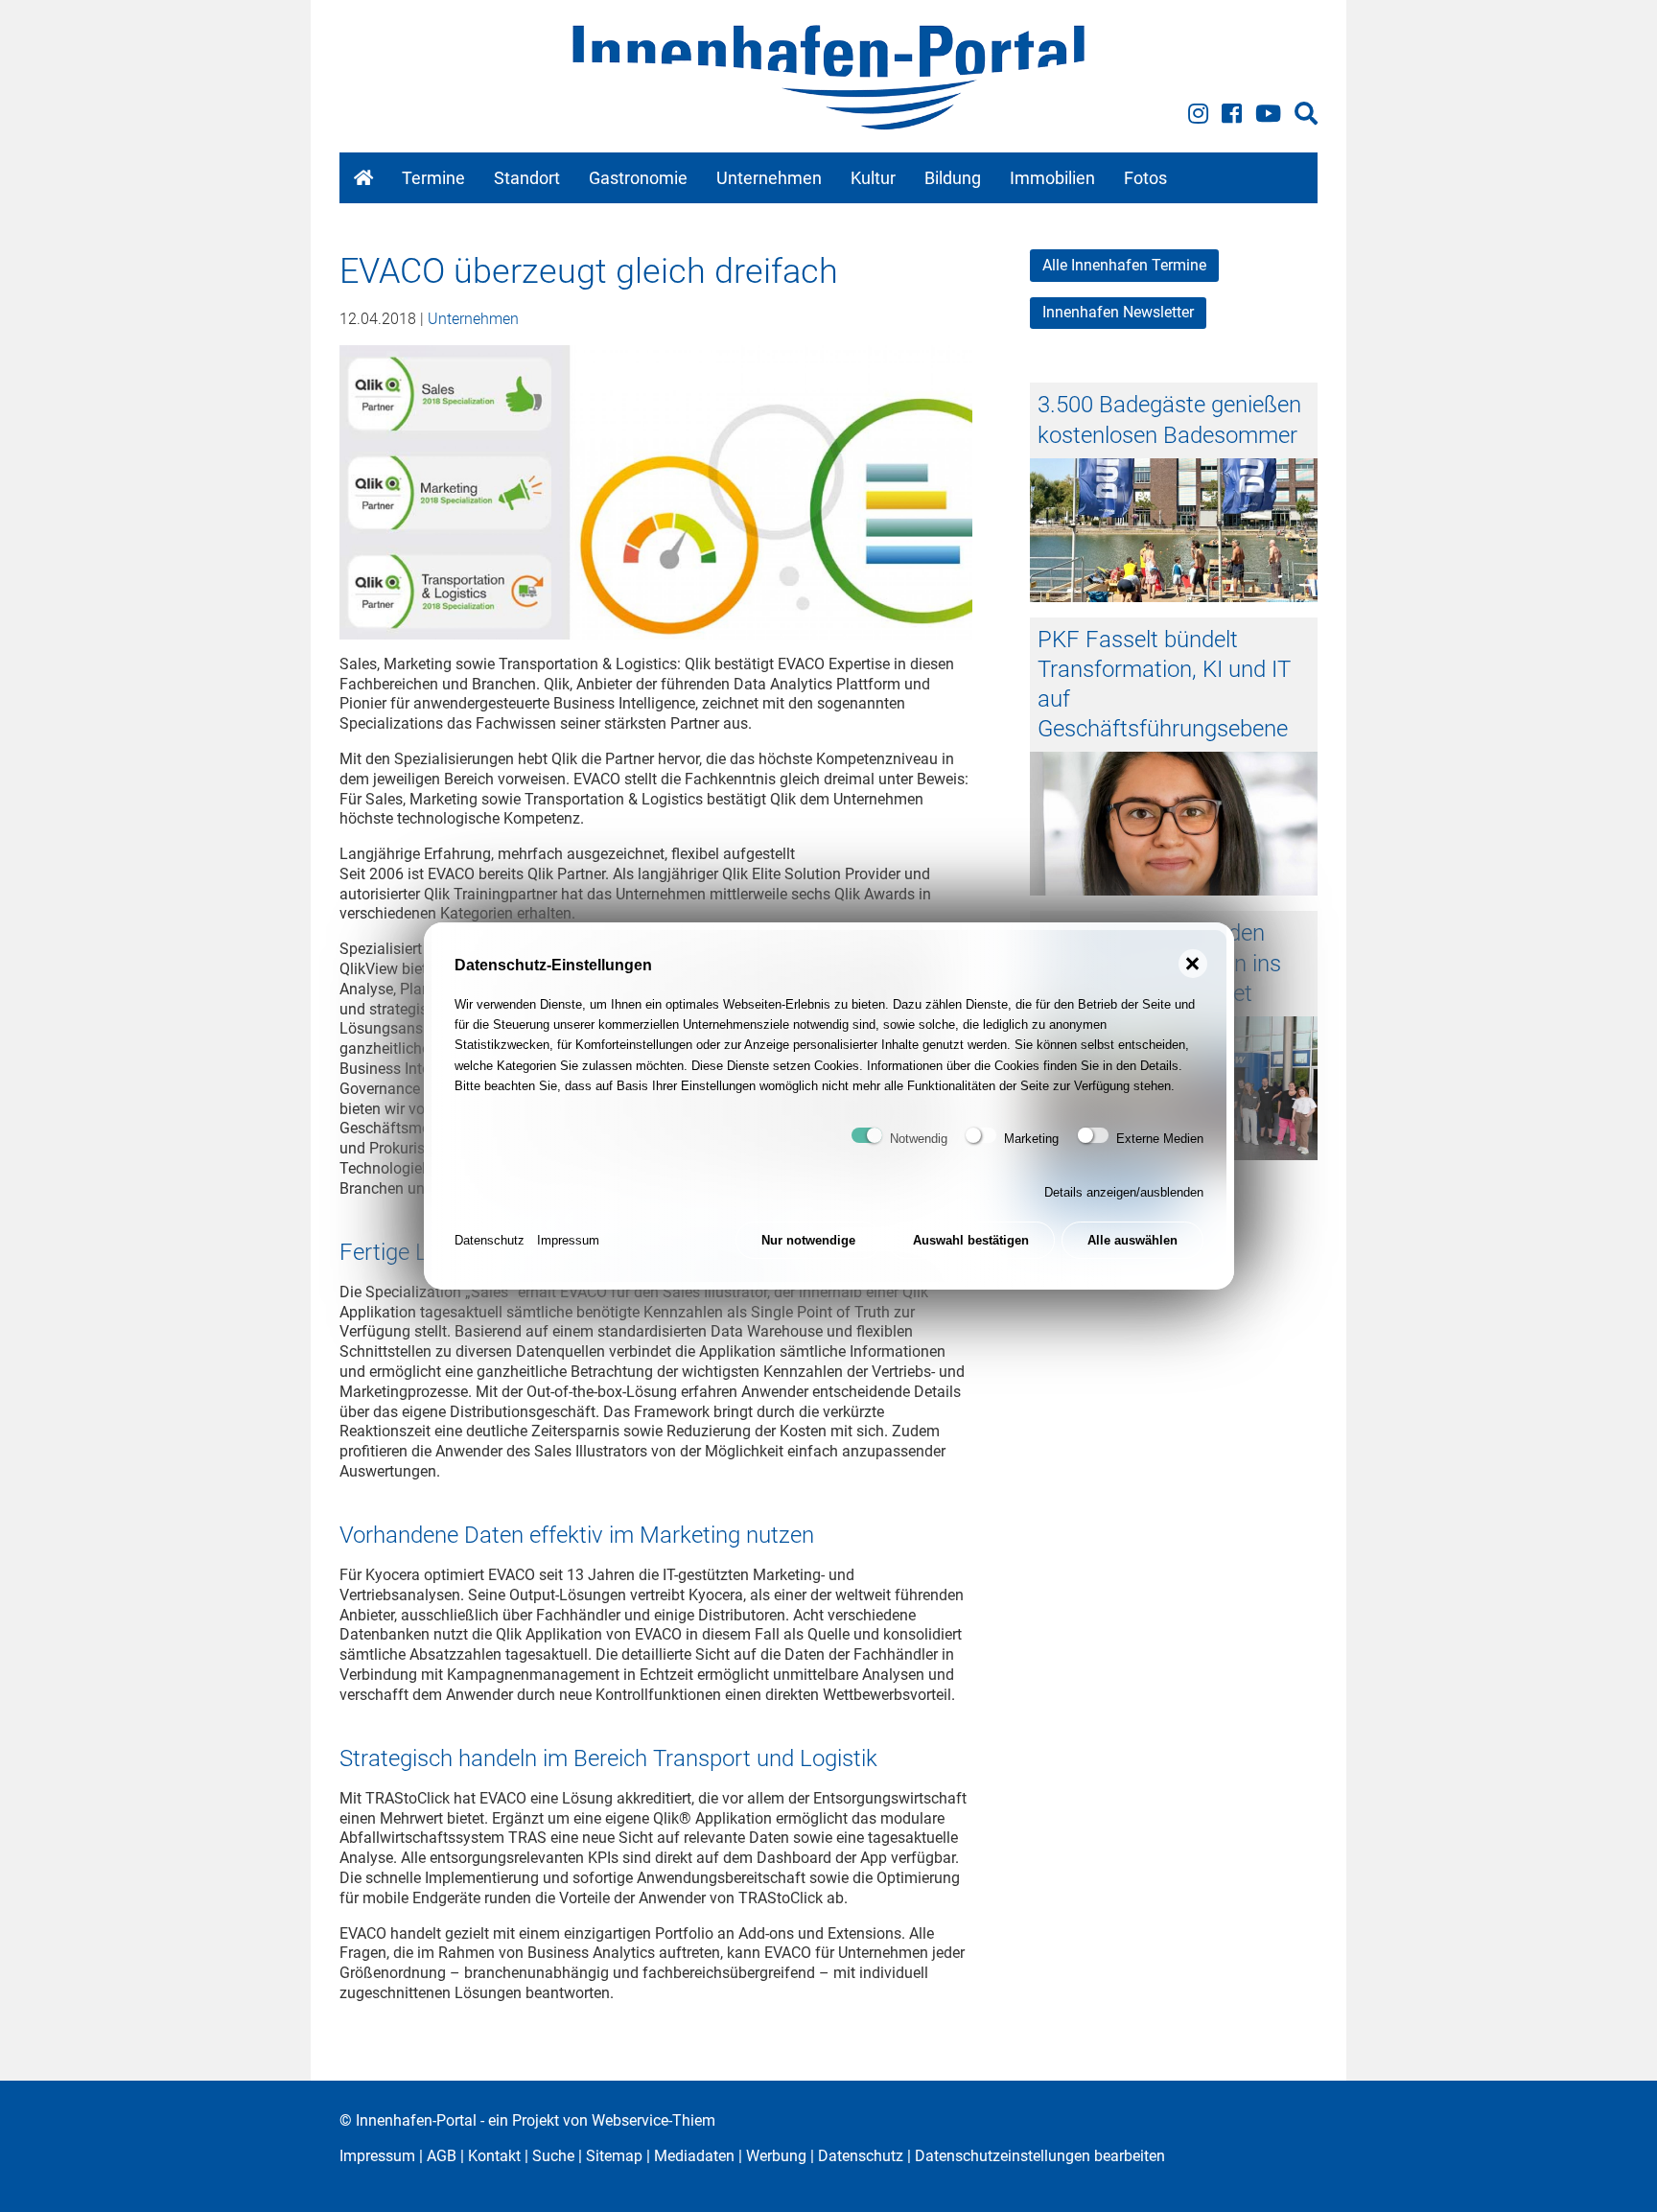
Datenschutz (490, 1240)
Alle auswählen (1132, 1240)
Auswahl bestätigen (971, 1240)
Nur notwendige (808, 1240)
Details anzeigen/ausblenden (1124, 1192)
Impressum (568, 1240)
